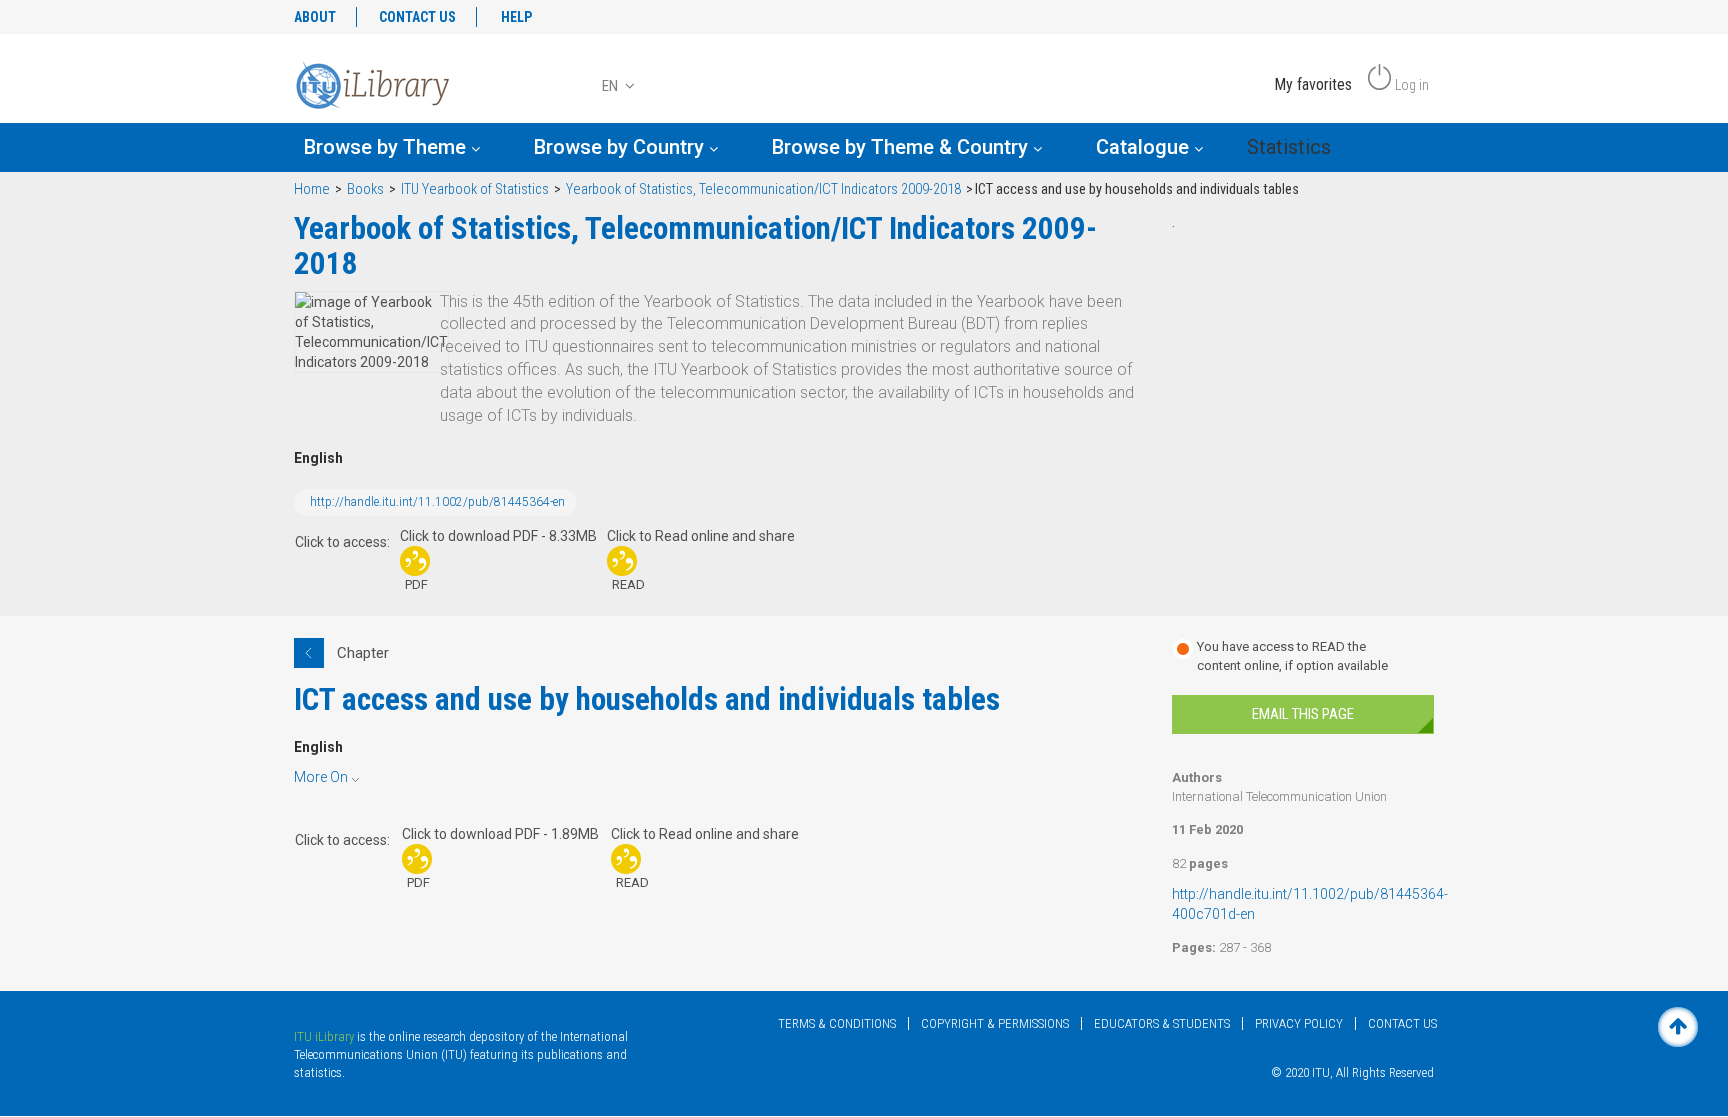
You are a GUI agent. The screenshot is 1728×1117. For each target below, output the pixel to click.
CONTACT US (417, 17)
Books (365, 189)
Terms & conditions (837, 1023)
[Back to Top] (1678, 1027)
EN (611, 86)
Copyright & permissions (995, 1023)
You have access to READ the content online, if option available (1292, 656)
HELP (516, 17)
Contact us (1402, 1023)
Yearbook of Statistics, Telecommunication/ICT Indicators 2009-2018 (763, 189)
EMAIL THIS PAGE (1303, 714)
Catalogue (1145, 147)
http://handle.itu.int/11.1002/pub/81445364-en (437, 502)
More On (321, 777)
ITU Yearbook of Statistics (475, 189)
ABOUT (315, 17)
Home (312, 189)
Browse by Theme (387, 147)
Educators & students (1162, 1023)
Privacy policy (1299, 1023)
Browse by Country (621, 147)
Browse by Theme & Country (902, 147)
